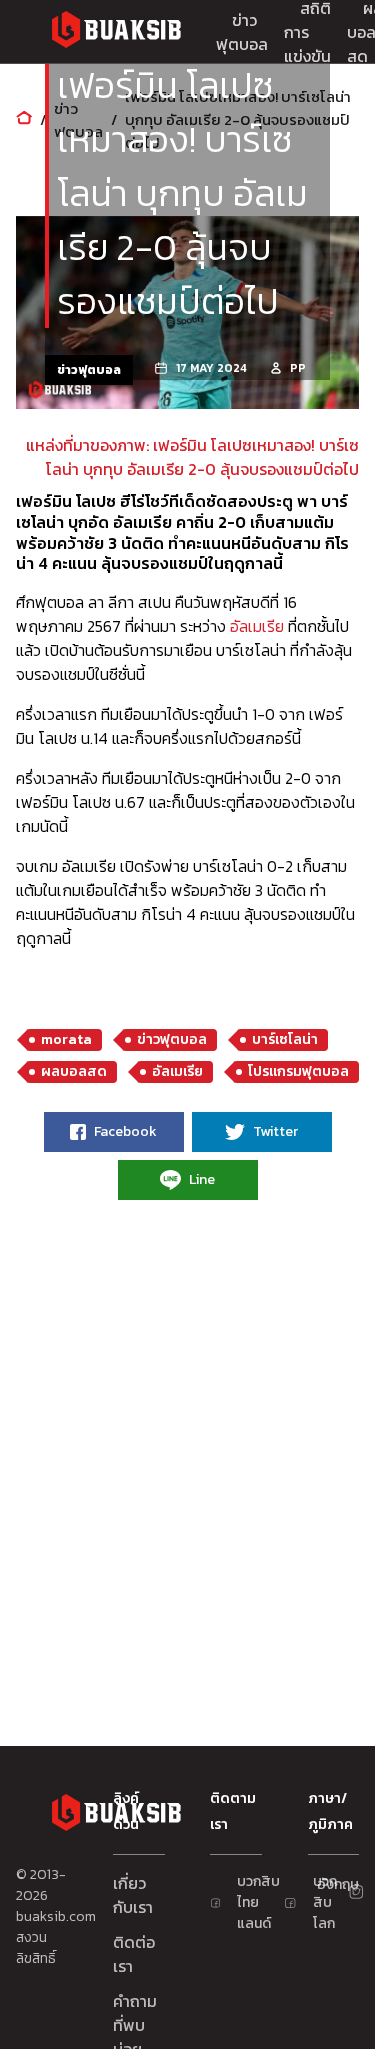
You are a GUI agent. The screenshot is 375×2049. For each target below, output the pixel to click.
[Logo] (116, 32)
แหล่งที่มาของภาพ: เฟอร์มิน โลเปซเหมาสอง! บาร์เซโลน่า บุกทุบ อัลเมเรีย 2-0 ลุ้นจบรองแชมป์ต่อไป (192, 457)
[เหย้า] (24, 119)
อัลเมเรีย (257, 626)
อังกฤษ (325, 1884)
